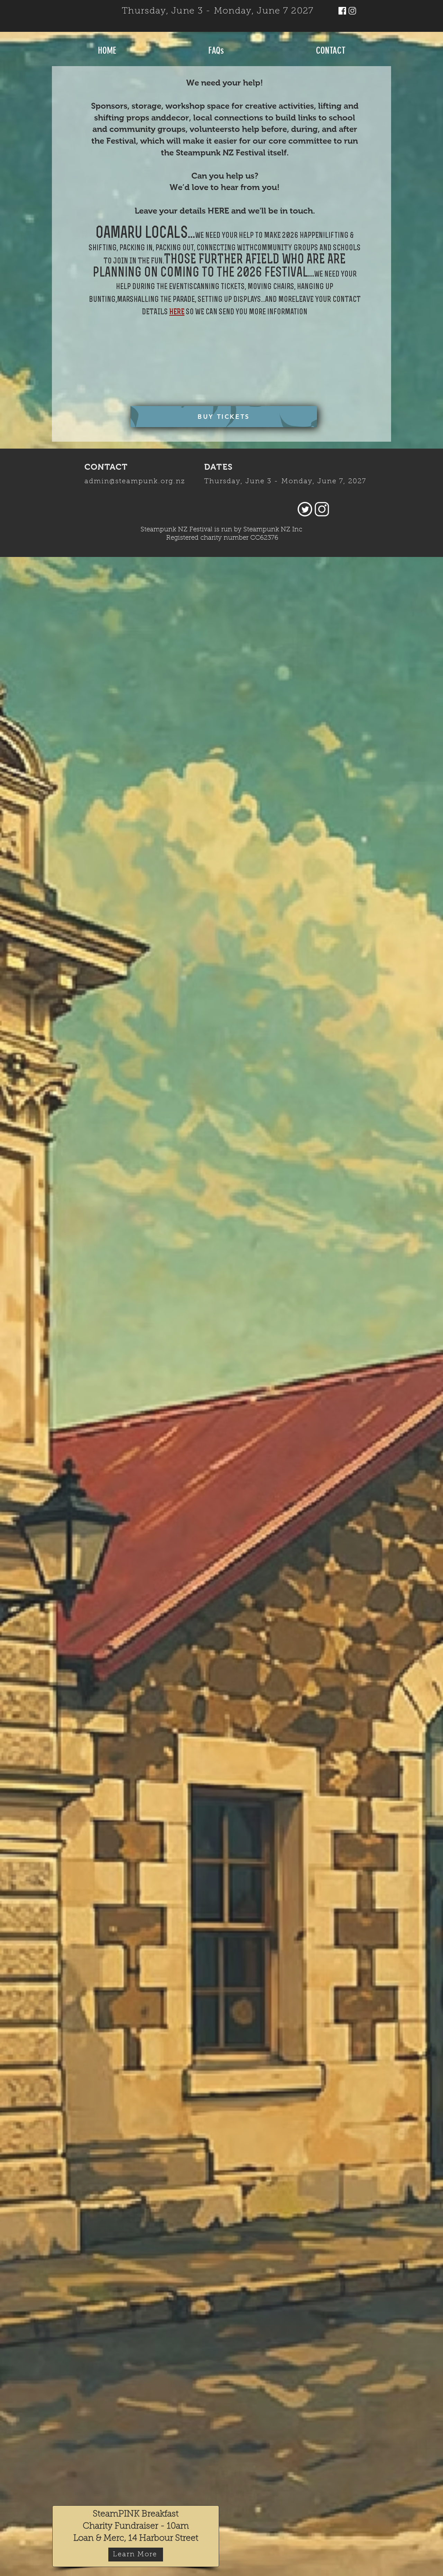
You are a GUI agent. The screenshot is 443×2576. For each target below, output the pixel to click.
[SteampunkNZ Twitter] (305, 509)
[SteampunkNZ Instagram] (352, 11)
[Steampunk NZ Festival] (342, 11)
